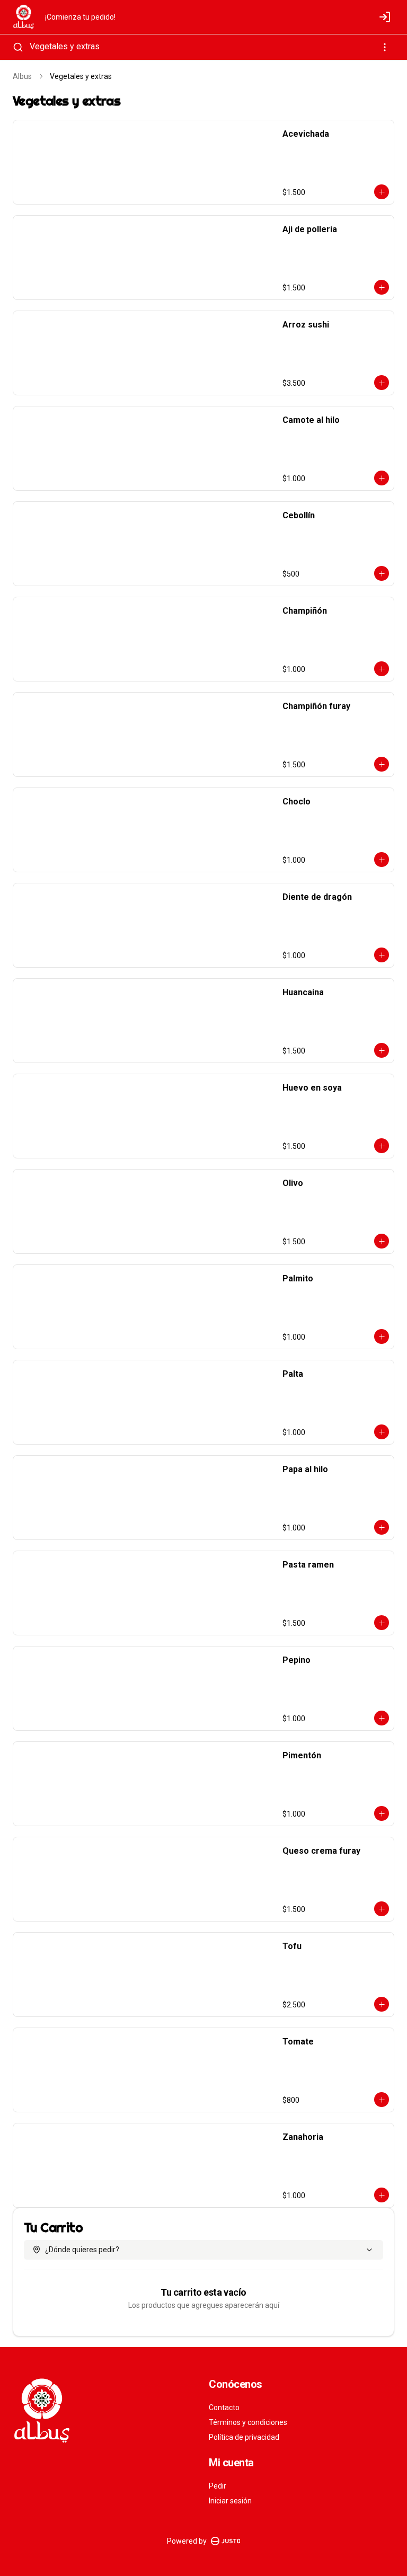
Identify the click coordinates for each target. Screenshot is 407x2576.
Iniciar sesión (230, 2501)
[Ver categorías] (385, 47)
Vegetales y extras (65, 46)
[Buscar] (18, 47)
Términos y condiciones (248, 2422)
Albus (22, 76)
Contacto (224, 2407)
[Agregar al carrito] (382, 192)
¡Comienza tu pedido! (80, 17)
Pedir (218, 2486)
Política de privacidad (244, 2437)
